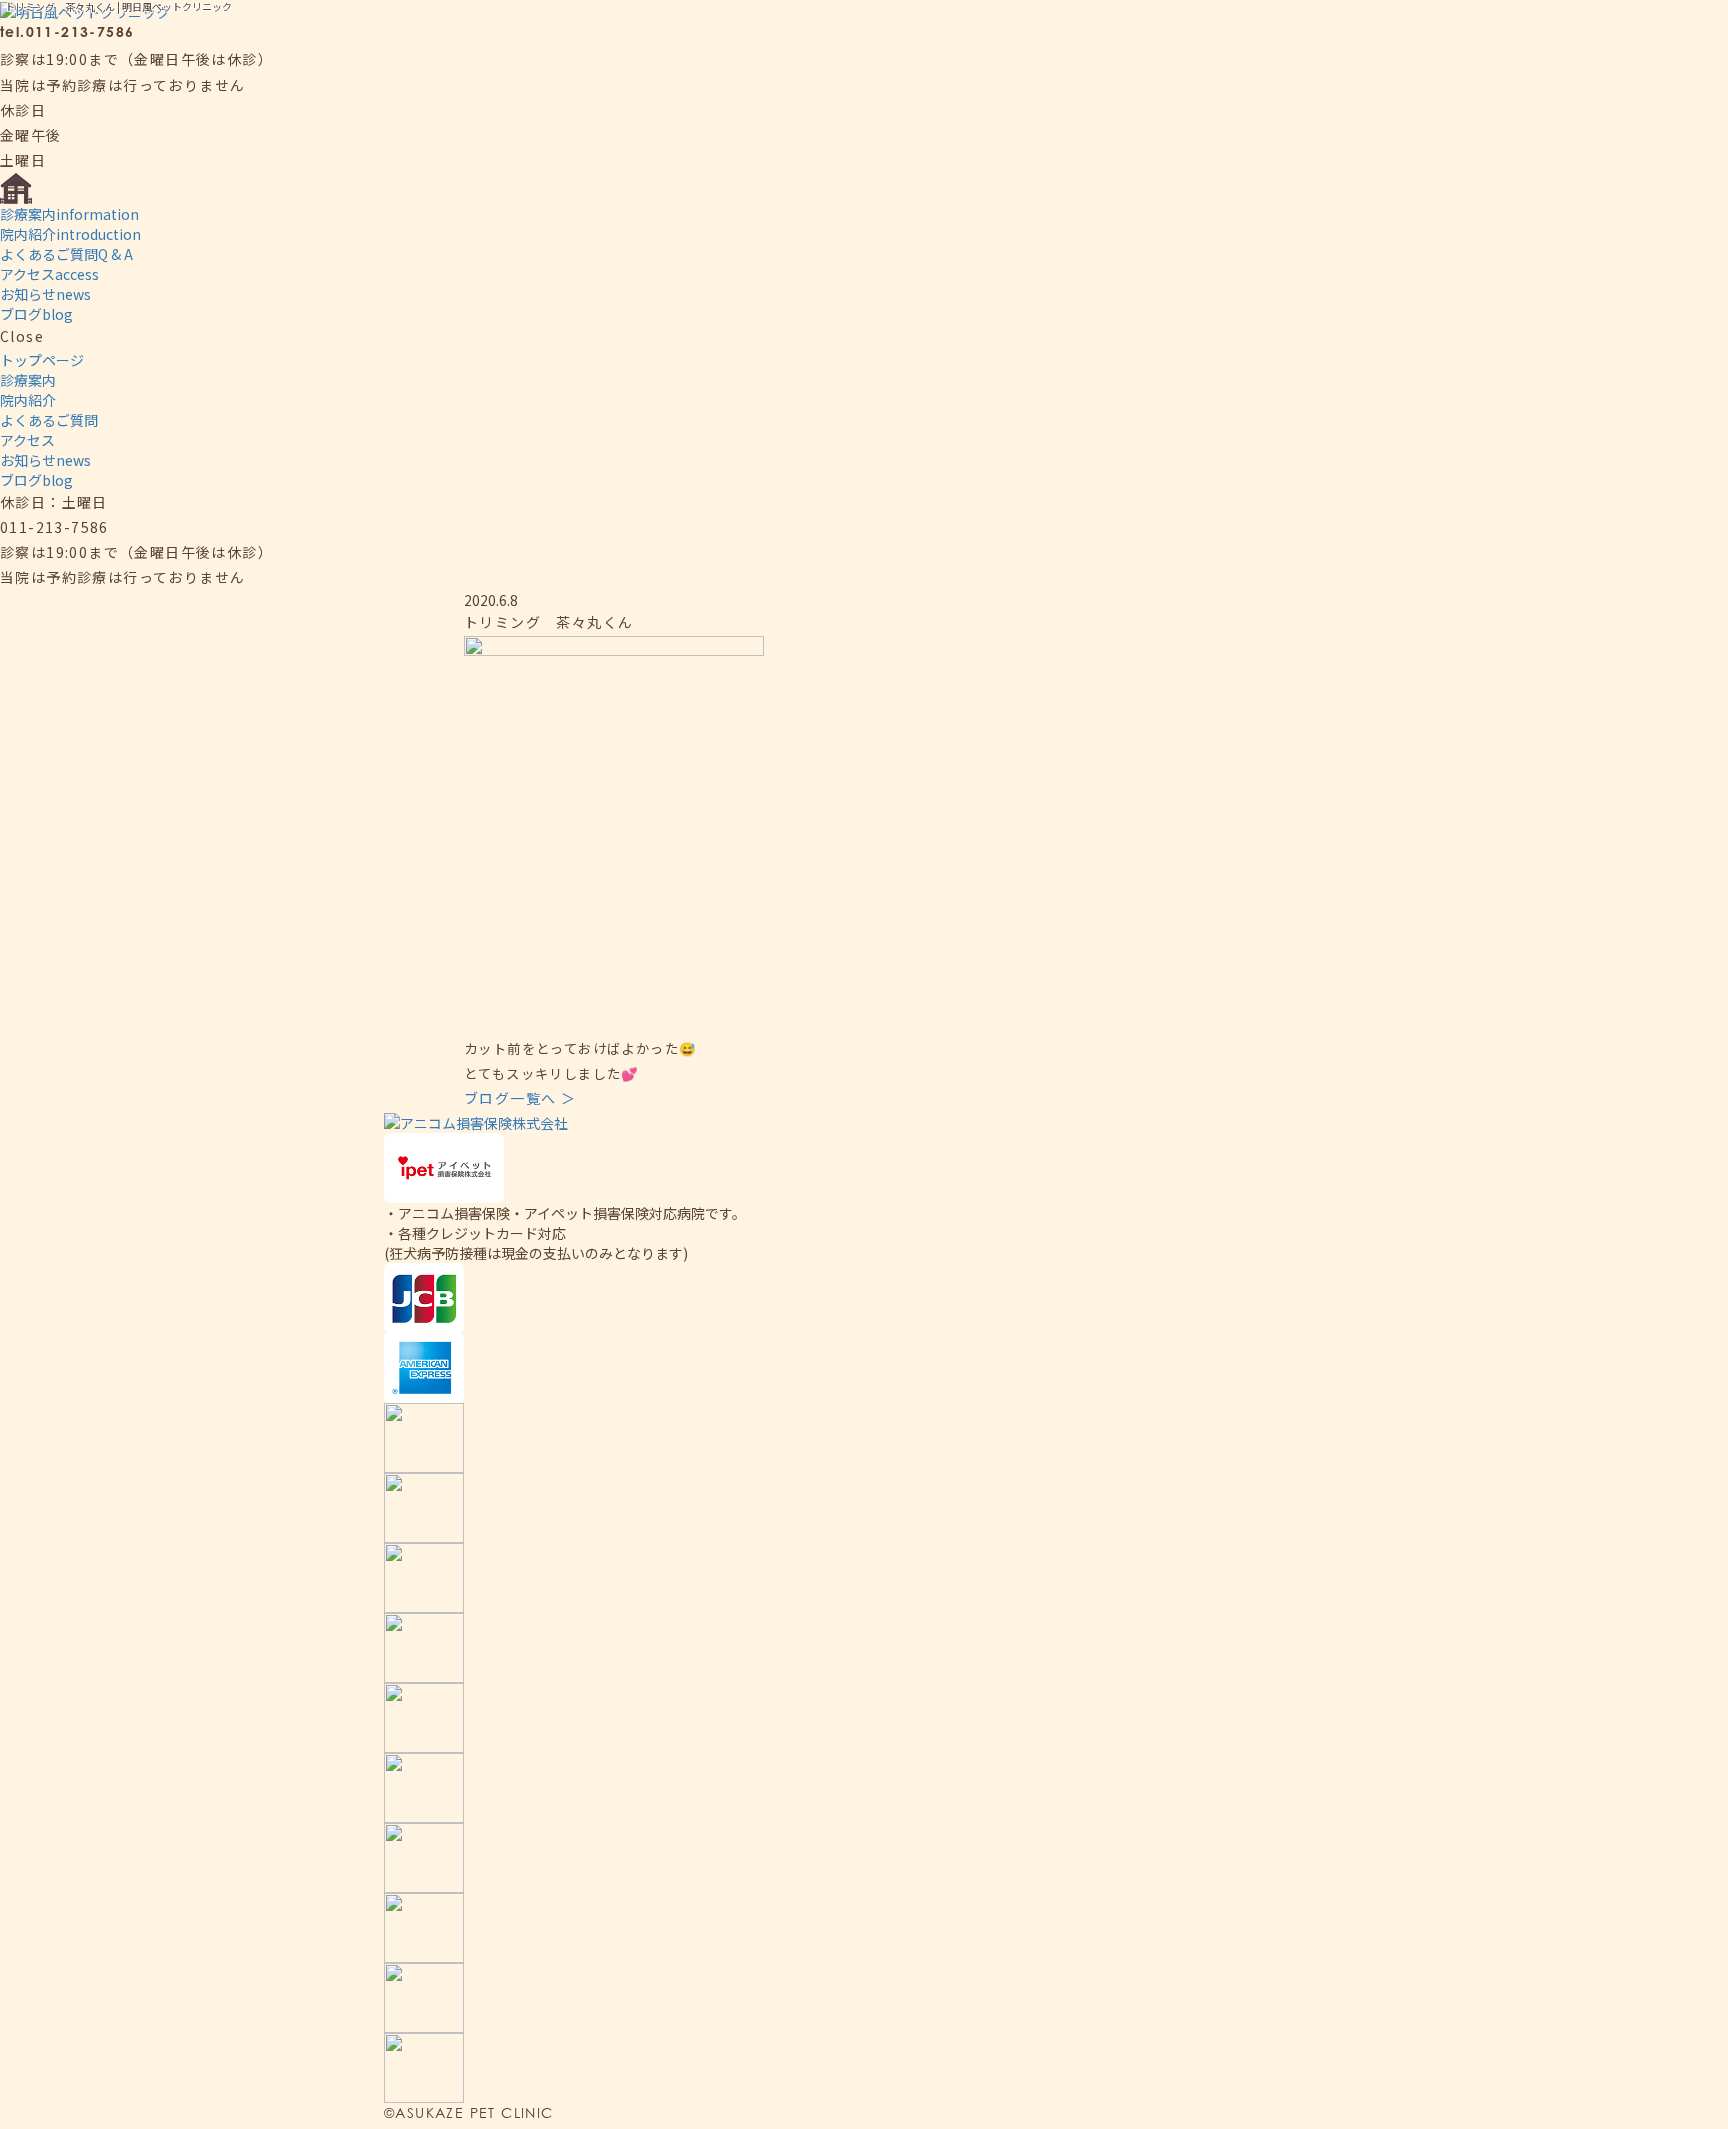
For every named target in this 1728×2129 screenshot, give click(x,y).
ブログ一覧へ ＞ (520, 1098)
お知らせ (45, 294)
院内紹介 (70, 234)
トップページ (42, 360)
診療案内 (69, 214)
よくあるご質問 (66, 254)
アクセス (49, 274)
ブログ (36, 314)
